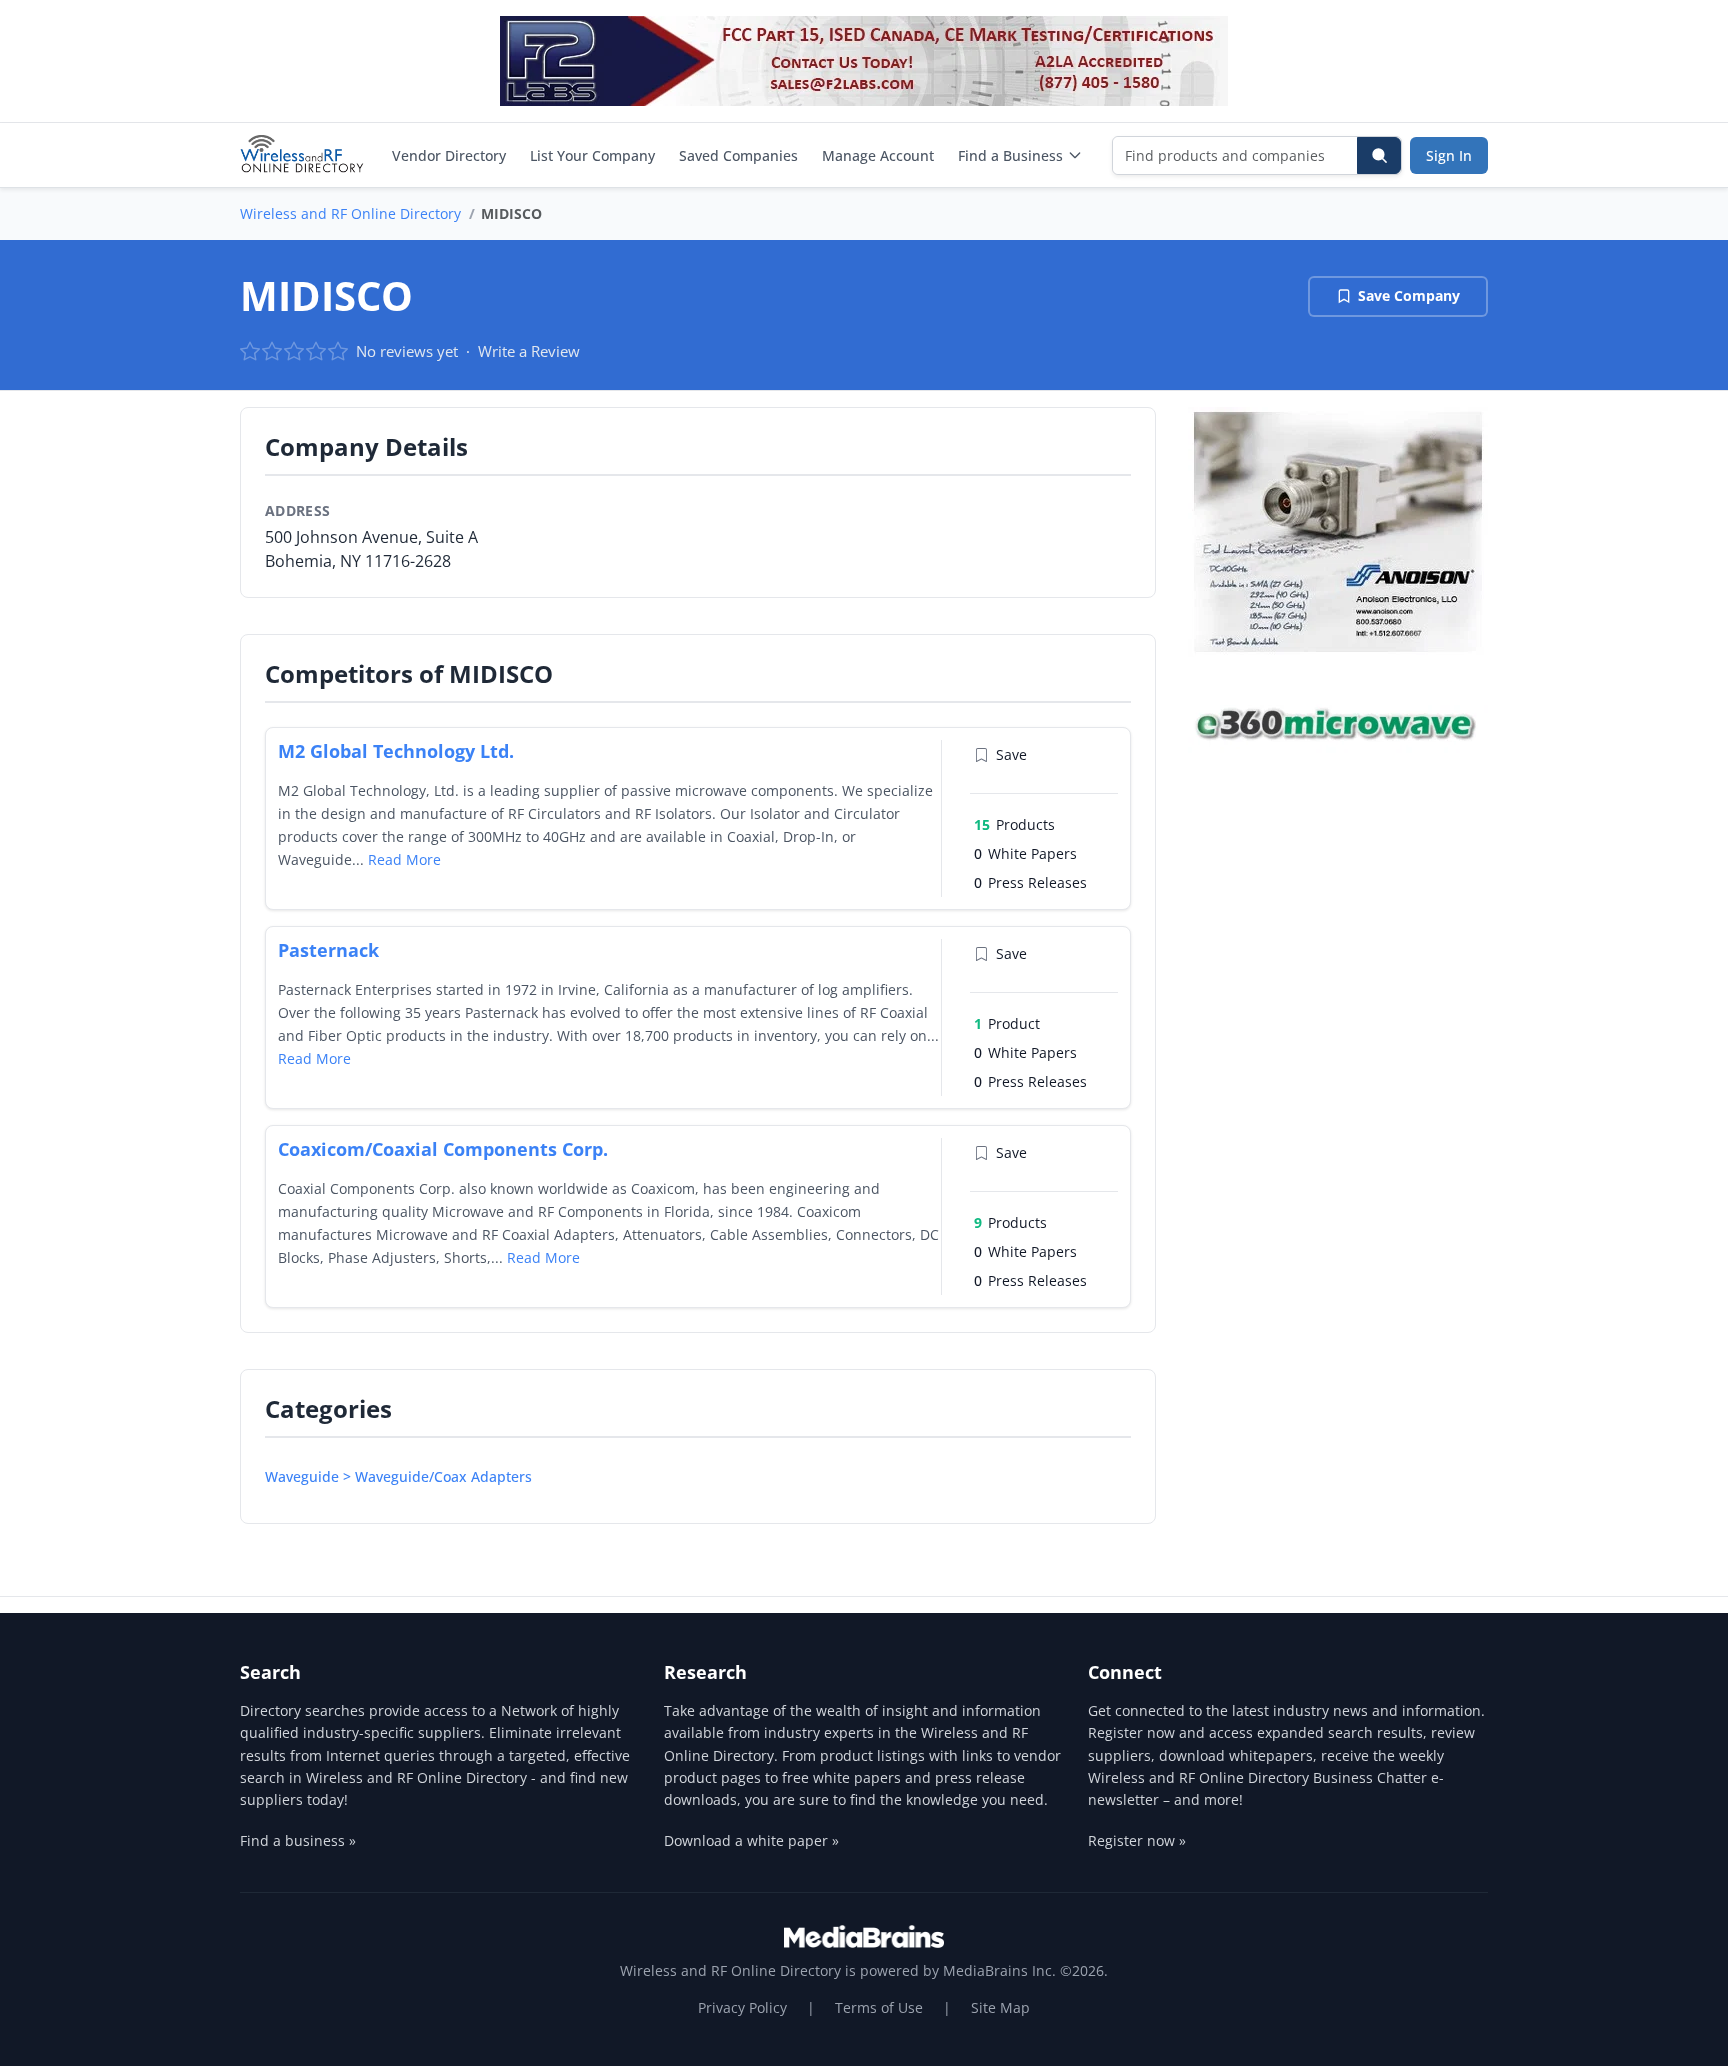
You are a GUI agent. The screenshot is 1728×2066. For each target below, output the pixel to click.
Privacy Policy (742, 2007)
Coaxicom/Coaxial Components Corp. (443, 1149)
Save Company (1409, 295)
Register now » (1137, 1840)
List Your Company (592, 155)
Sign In (1449, 155)
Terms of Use (879, 2007)
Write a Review (529, 351)
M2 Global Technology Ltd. (396, 751)
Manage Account (878, 155)
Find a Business (1010, 155)
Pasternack (328, 950)
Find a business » (298, 1840)
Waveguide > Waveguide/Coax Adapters (398, 1476)
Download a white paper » (751, 1840)
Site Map (1000, 2007)
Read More (404, 859)
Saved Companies (738, 155)
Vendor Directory (449, 155)
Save (1011, 754)
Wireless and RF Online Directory (350, 213)
